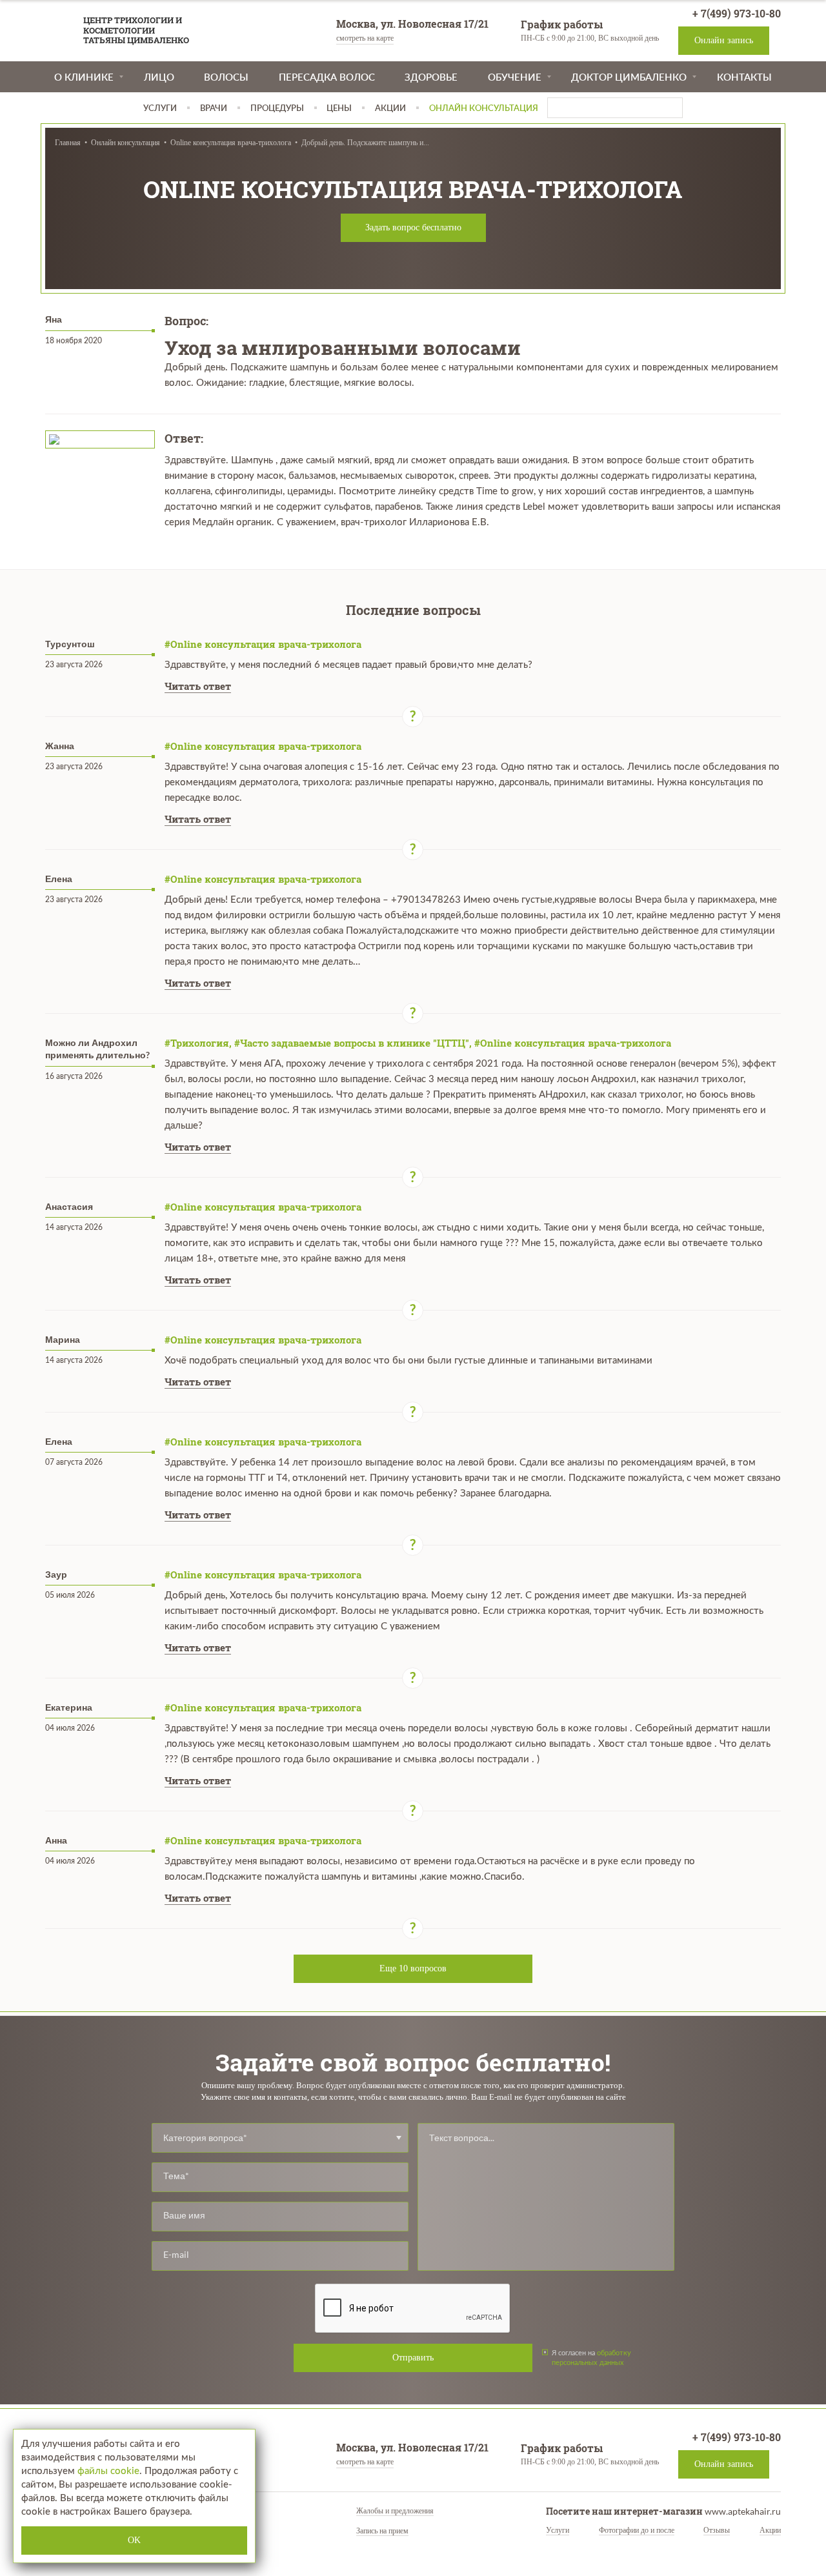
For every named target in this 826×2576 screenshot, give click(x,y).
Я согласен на (591, 2357)
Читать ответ (198, 686)
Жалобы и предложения (395, 2511)
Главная (68, 143)
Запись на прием (382, 2531)
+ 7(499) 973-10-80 (735, 13)
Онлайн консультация (126, 143)
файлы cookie (108, 2471)
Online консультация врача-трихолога (231, 143)
